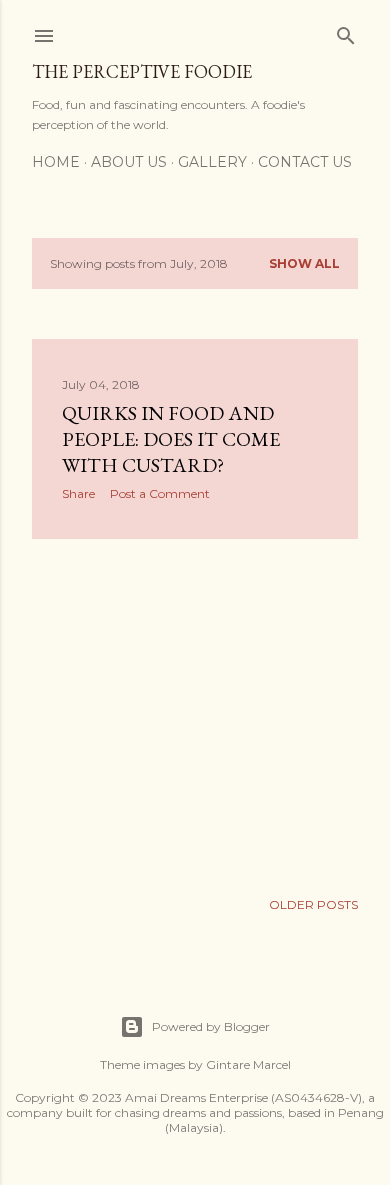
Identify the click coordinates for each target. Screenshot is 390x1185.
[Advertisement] (195, 714)
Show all (304, 263)
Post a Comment (160, 493)
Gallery (212, 162)
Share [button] (78, 493)
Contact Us (305, 162)
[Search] (346, 31)
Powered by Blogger (211, 1026)
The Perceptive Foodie (142, 71)
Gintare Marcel (248, 1064)
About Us (129, 162)
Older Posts (313, 904)
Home (56, 162)
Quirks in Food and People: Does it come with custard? (171, 439)
